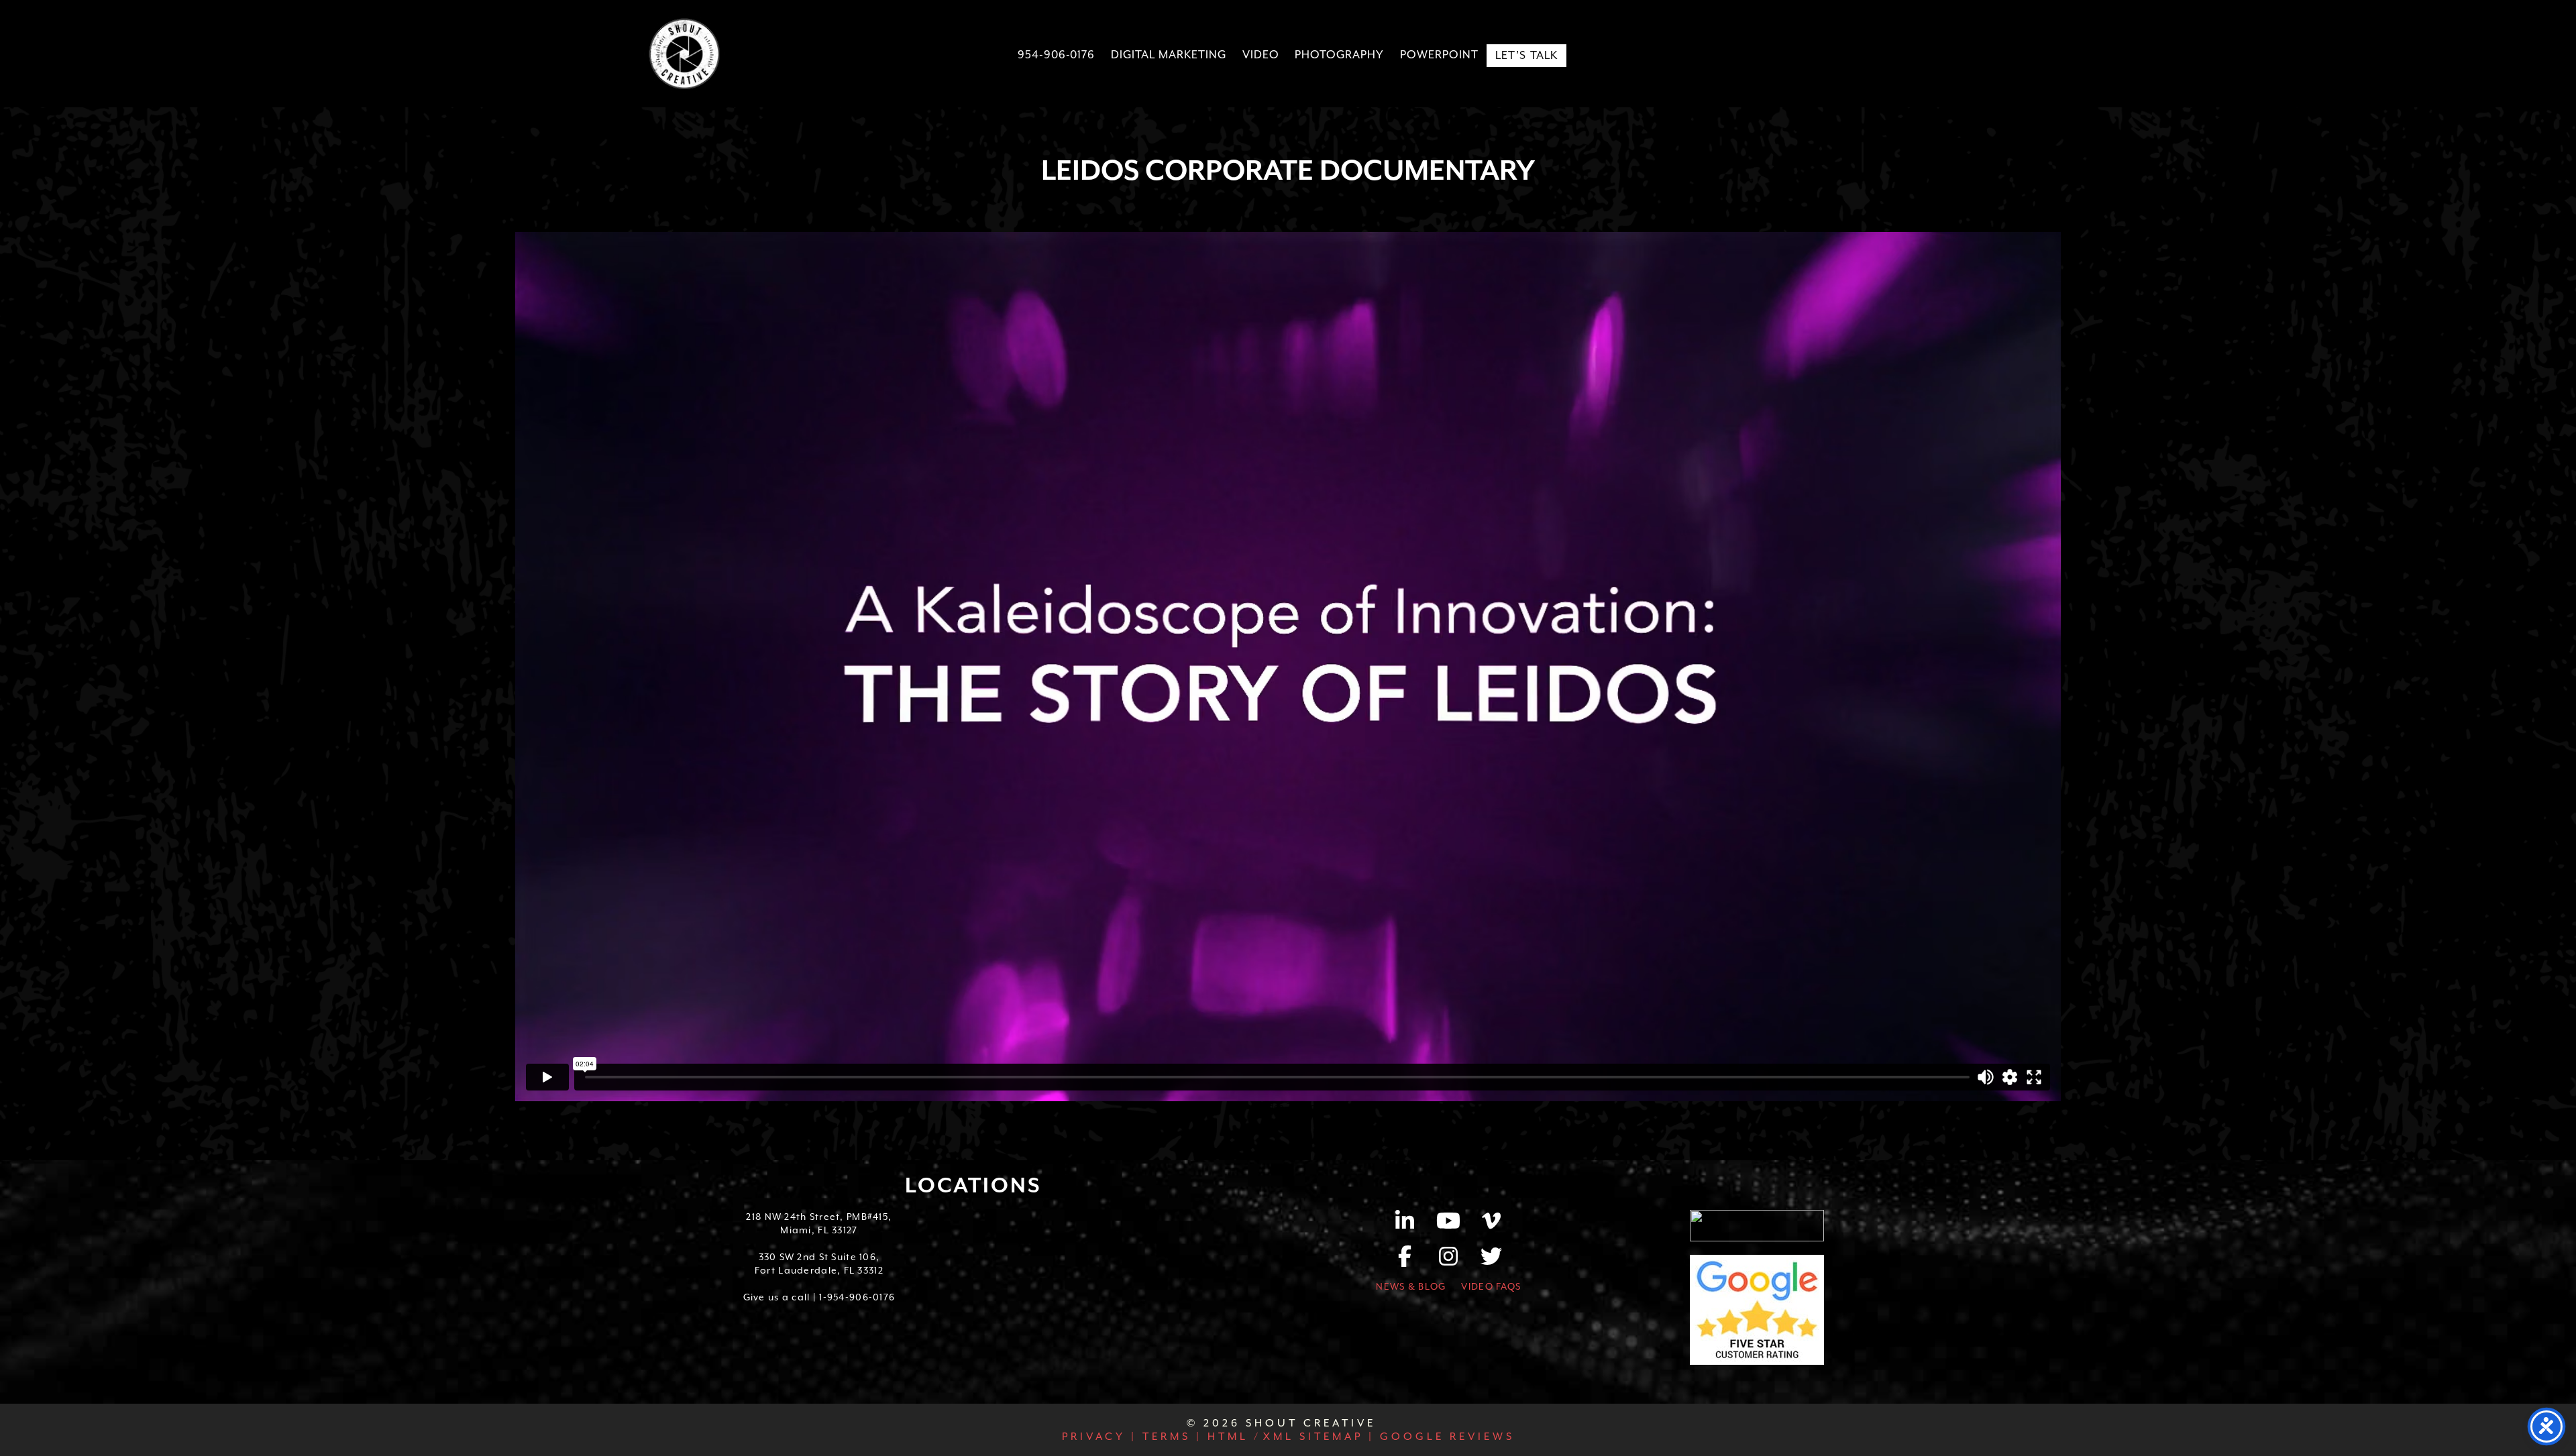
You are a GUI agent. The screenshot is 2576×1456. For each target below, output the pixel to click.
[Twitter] (1492, 1261)
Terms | (1170, 1437)
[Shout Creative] (684, 54)
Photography (1339, 55)
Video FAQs (1491, 1286)
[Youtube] (1455, 1225)
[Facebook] (1412, 1261)
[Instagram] (1455, 1261)
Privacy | (1099, 1437)
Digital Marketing (1168, 55)
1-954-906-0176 (857, 1297)
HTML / (1232, 1437)
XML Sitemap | (1319, 1437)
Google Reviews (1445, 1437)
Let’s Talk (1527, 55)
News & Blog (1411, 1286)
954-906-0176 (1057, 55)
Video (1261, 55)
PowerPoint (1439, 55)
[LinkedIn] (1412, 1225)
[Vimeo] (1492, 1225)
